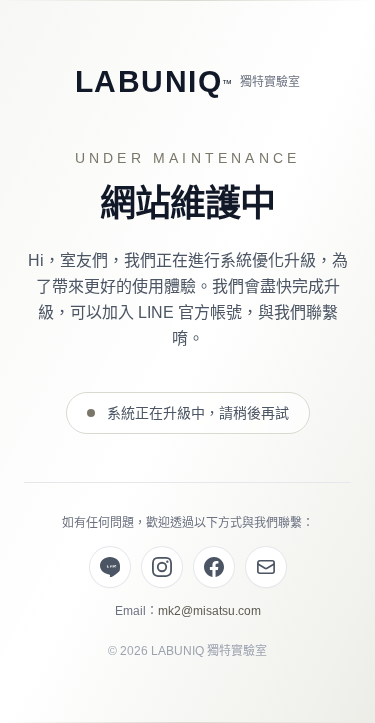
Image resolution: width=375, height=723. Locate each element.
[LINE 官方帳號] (110, 567)
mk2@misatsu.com (209, 611)
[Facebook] (214, 567)
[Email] (266, 567)
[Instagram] (162, 567)
